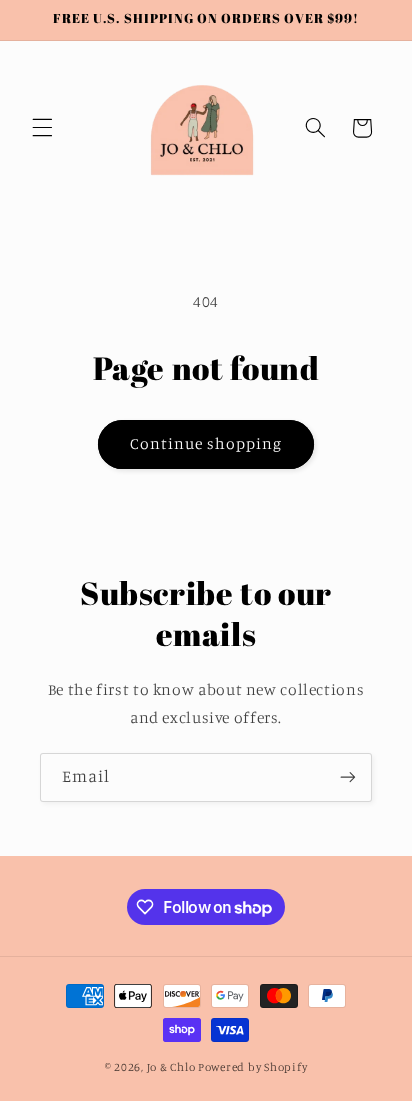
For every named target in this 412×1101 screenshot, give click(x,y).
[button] (42, 128)
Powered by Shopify (252, 1067)
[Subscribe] (348, 777)
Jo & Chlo (171, 1067)
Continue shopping (206, 443)
